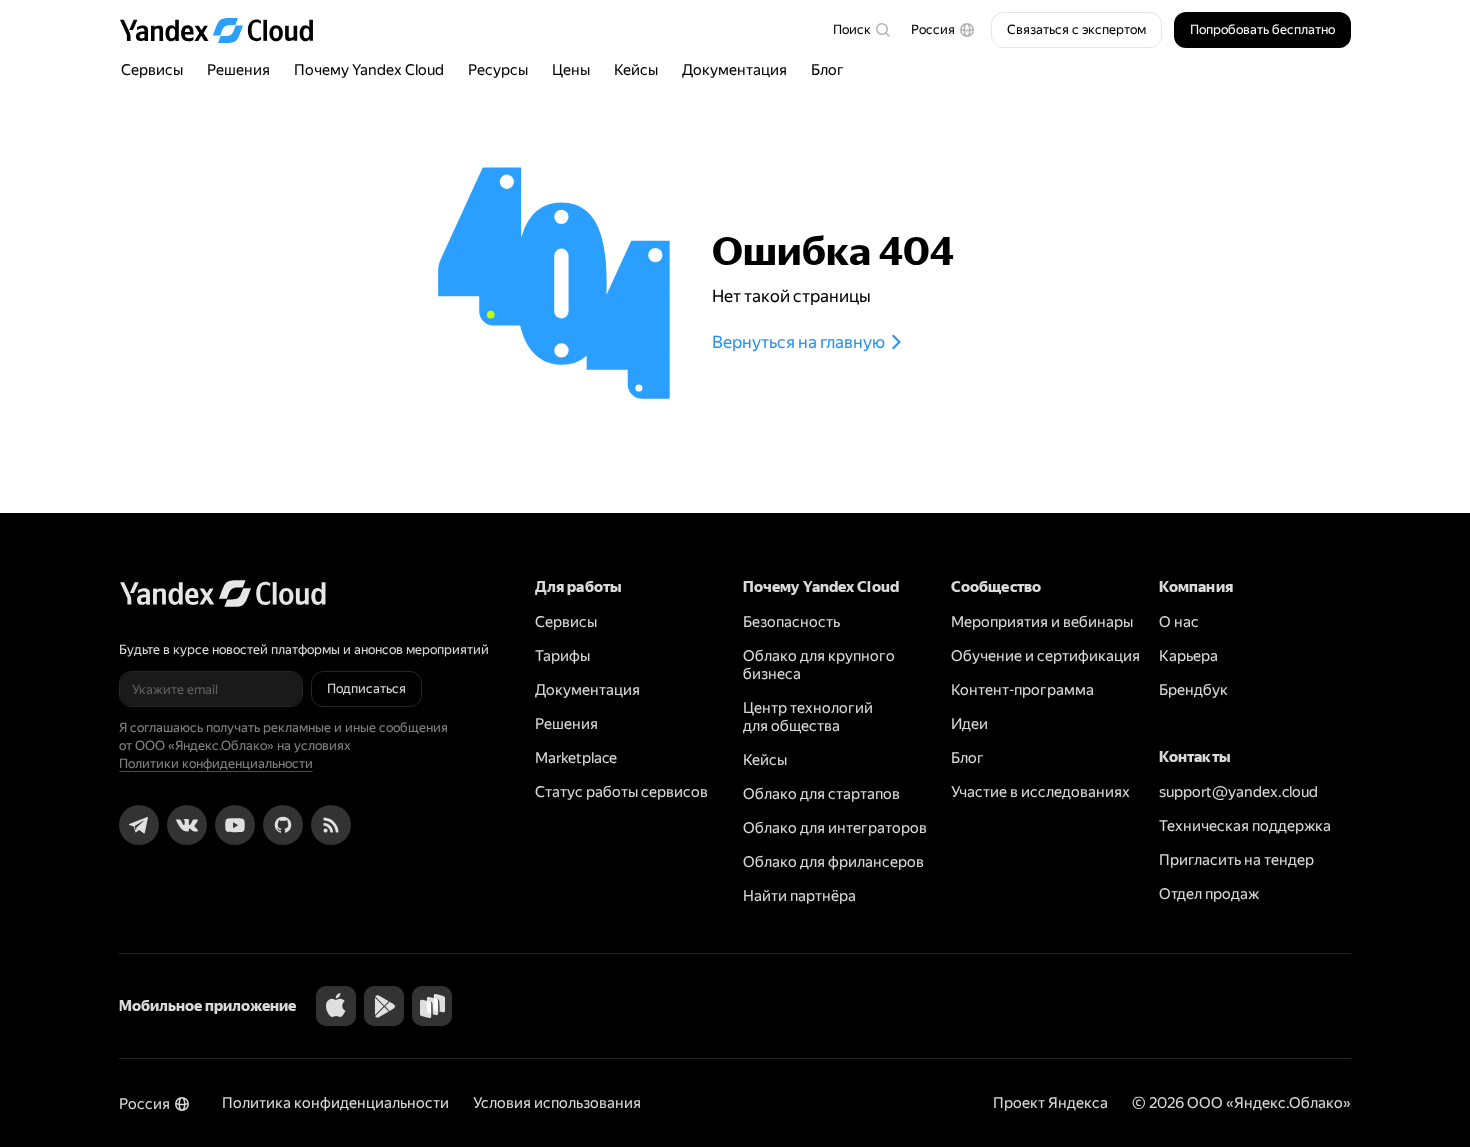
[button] (943, 30)
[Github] (283, 825)
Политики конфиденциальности (216, 763)
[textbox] (861, 30)
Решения (238, 70)
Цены (571, 70)
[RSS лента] (331, 825)
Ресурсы (498, 70)
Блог (827, 70)
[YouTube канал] (235, 825)
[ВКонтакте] (187, 825)
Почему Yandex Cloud (369, 70)
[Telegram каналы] (139, 825)
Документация (734, 70)
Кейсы (636, 70)
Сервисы (152, 70)
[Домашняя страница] (226, 30)
